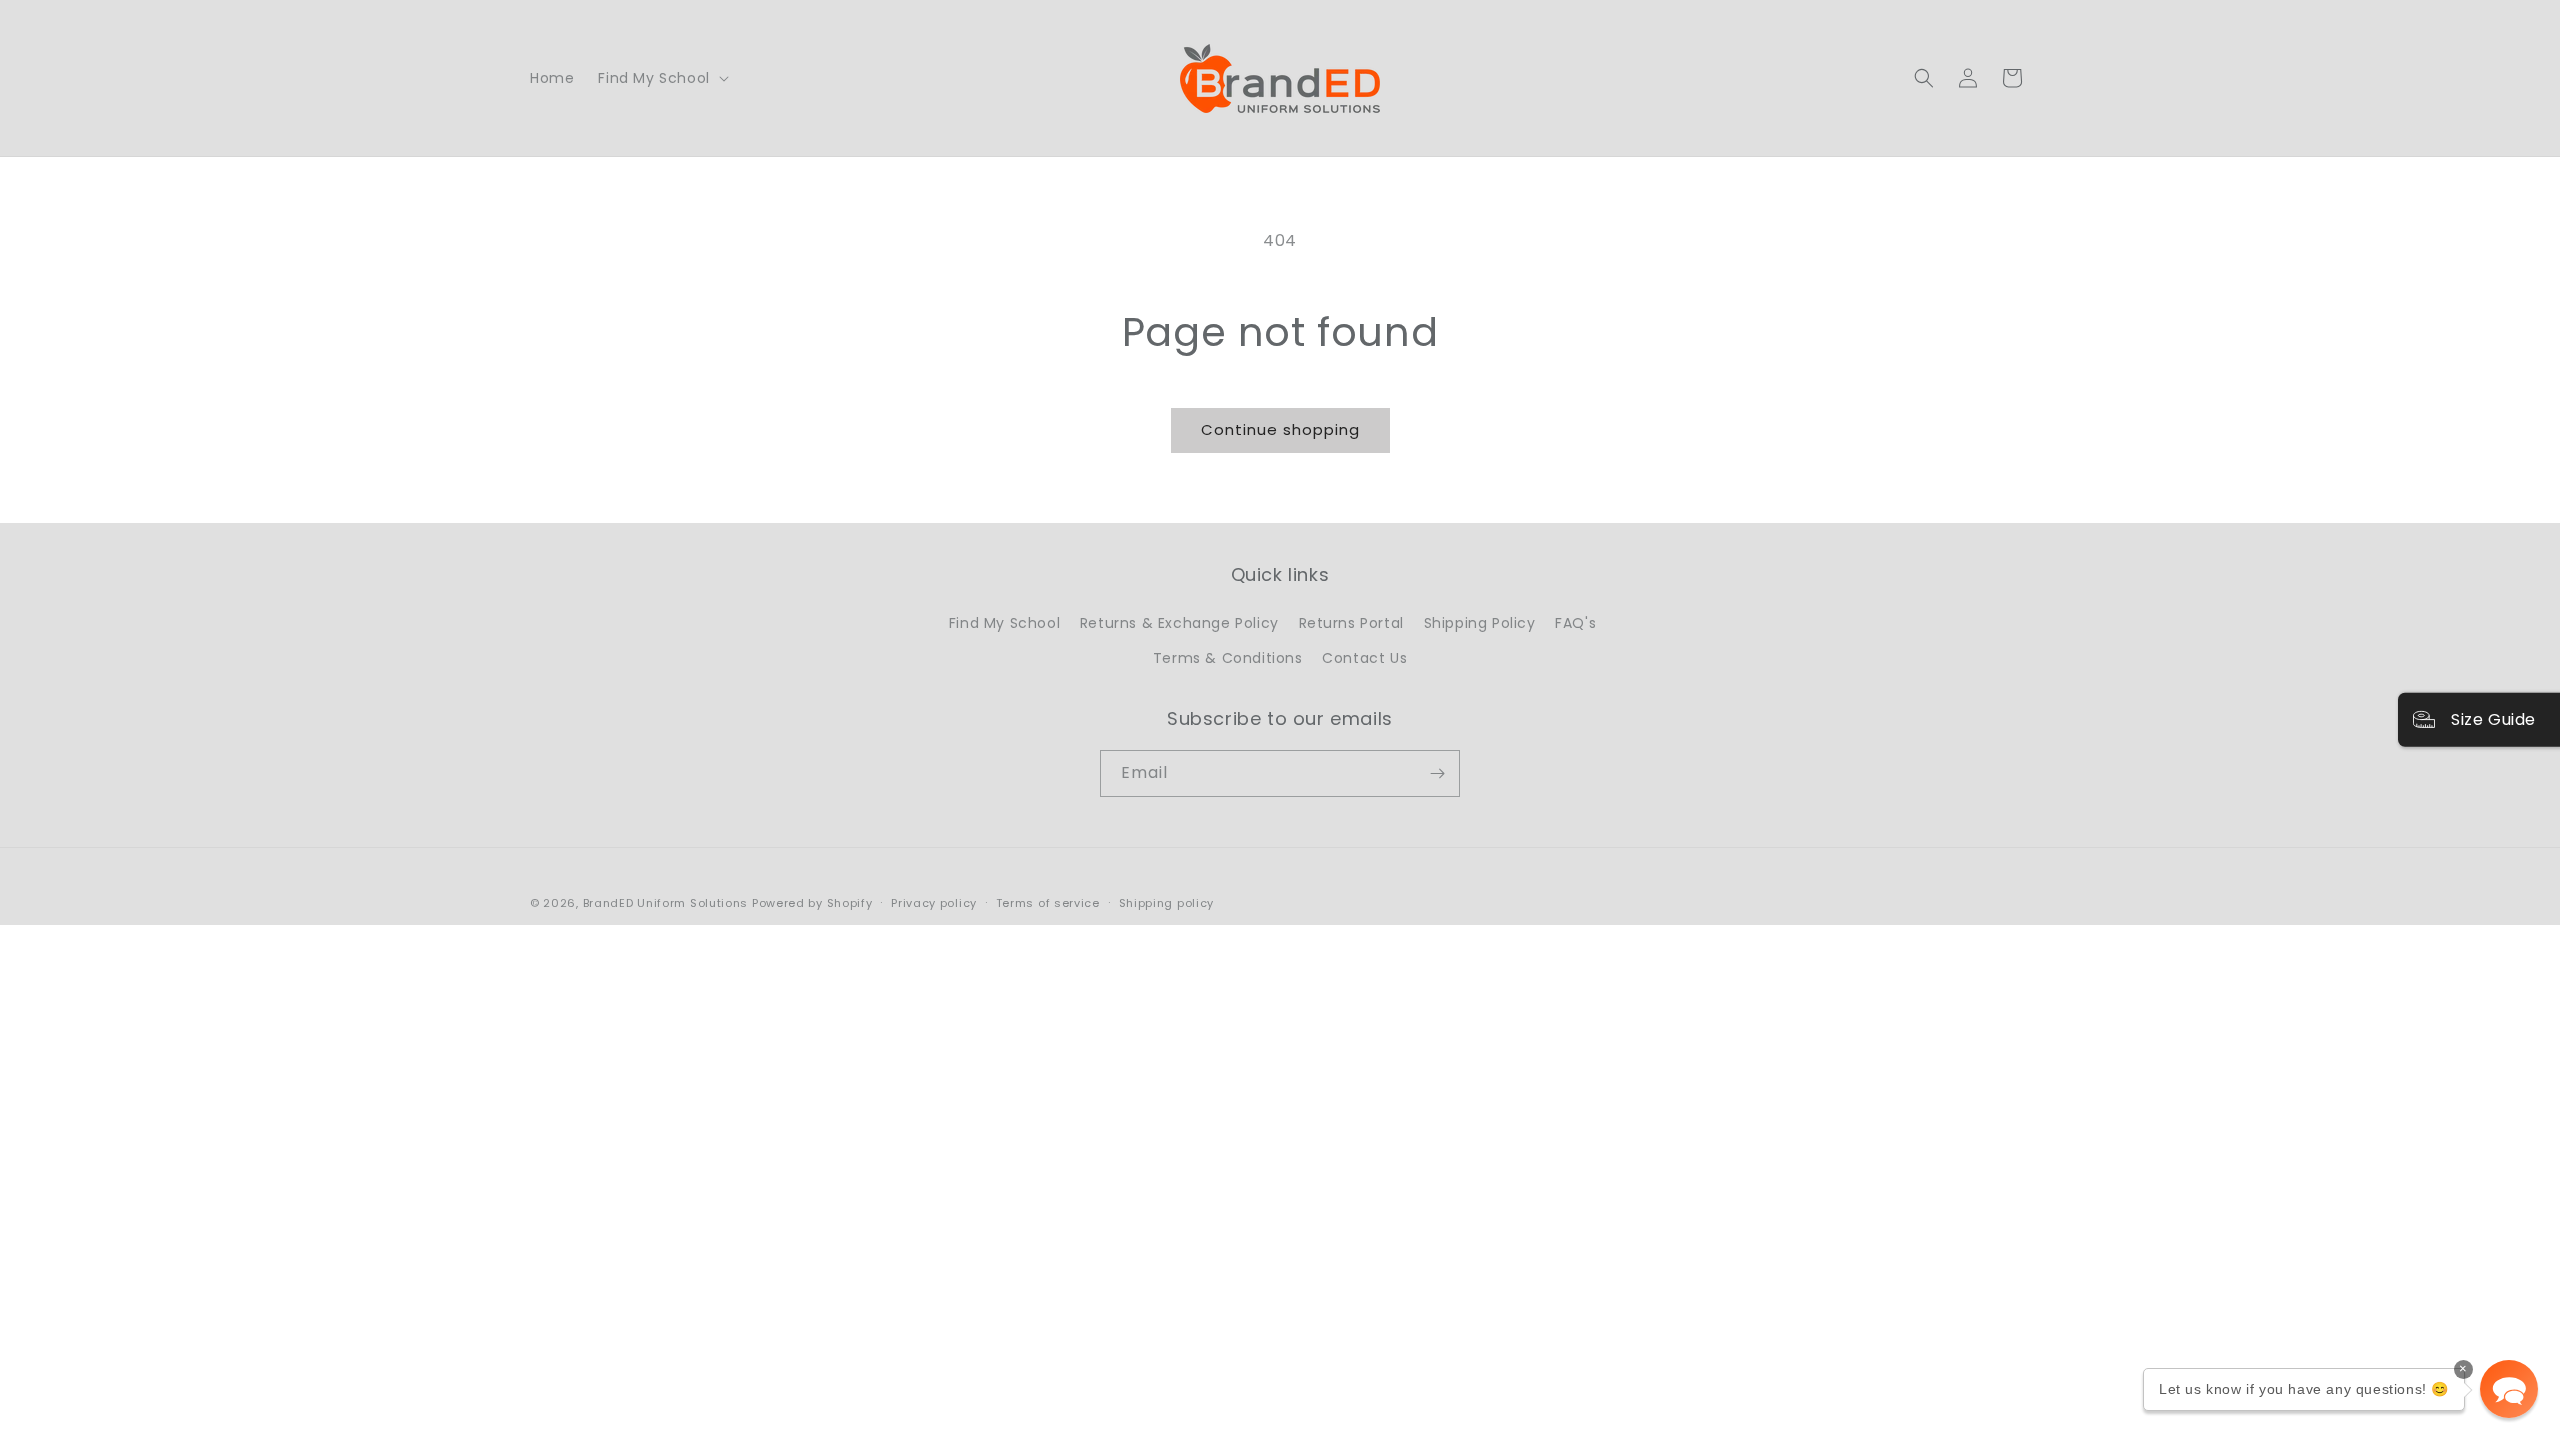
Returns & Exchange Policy (1179, 623)
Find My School (1004, 623)
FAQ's (1575, 623)
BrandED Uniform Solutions (666, 903)
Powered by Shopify (812, 903)
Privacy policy (934, 903)
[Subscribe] (1437, 773)
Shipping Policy (1480, 623)
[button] (661, 78)
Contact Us (1364, 658)
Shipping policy (1167, 903)
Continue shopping (1280, 429)
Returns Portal (1351, 623)
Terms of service (1048, 903)
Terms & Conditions (1228, 658)
